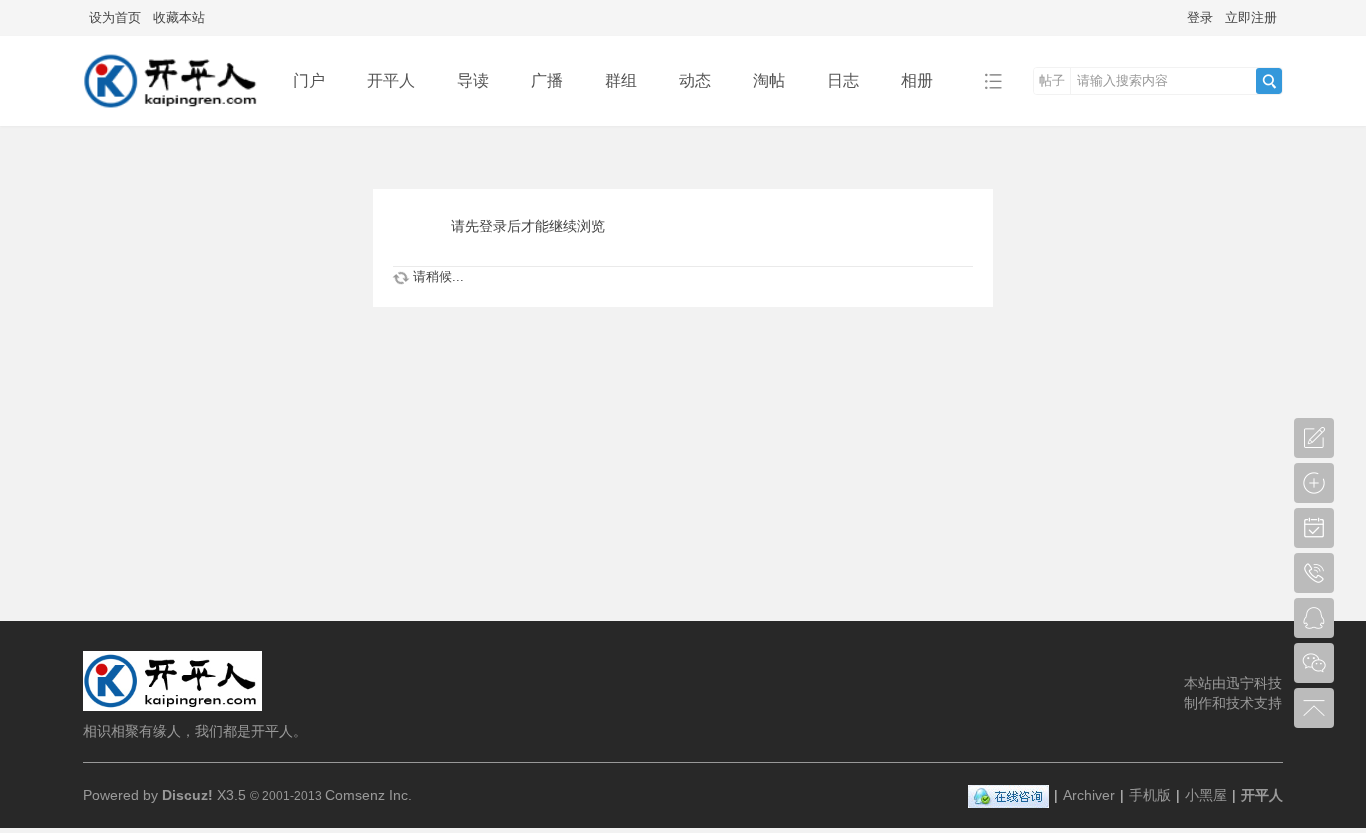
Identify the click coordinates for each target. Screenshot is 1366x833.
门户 (309, 80)
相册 (917, 80)
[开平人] (172, 111)
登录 (1200, 17)
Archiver (1089, 795)
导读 (473, 80)
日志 (843, 80)
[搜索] (1269, 81)
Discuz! (187, 795)
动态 (695, 80)
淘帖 (769, 80)
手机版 (1150, 795)
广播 (547, 80)
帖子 (1052, 80)
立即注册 (1251, 17)
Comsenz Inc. (368, 795)
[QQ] (1008, 795)
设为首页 (115, 17)
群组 (621, 80)
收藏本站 (179, 17)
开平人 (391, 80)
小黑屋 (1206, 795)
